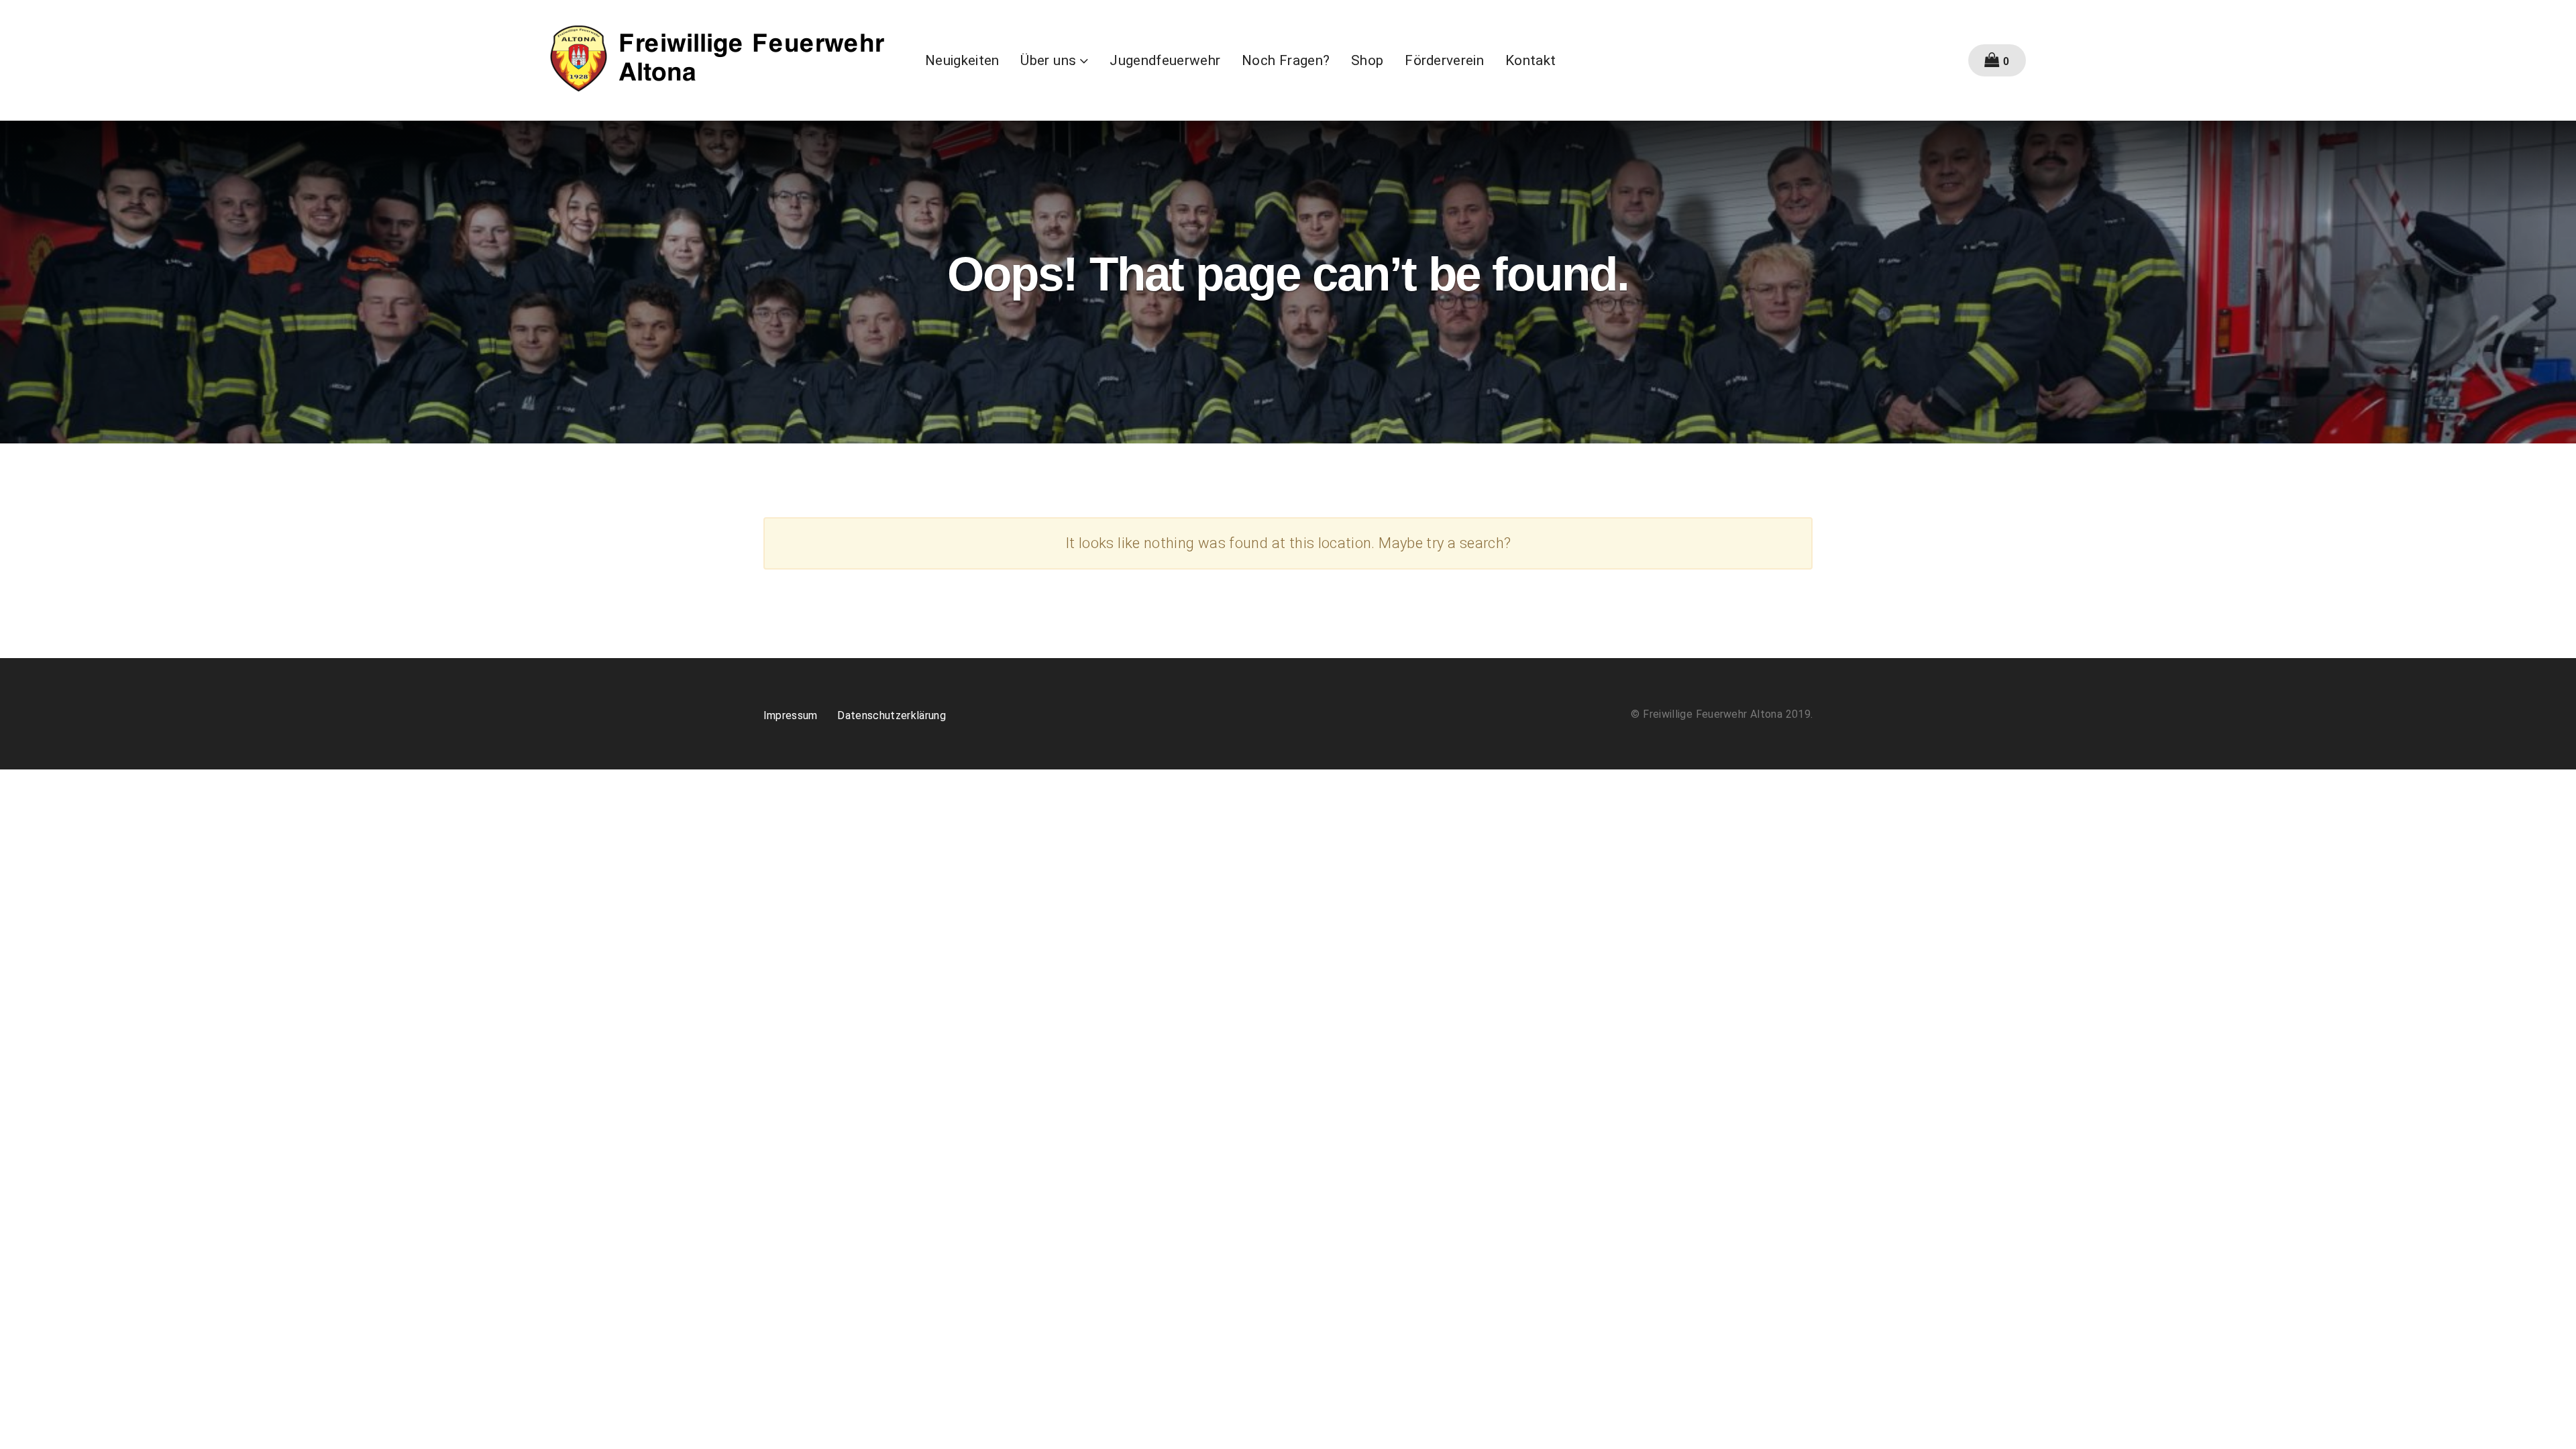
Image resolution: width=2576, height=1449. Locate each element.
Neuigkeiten (962, 60)
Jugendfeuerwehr (1165, 60)
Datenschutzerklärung (892, 715)
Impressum (791, 715)
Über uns (1048, 60)
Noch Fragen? (1286, 60)
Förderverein (1444, 60)
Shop (1367, 60)
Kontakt (1531, 60)
